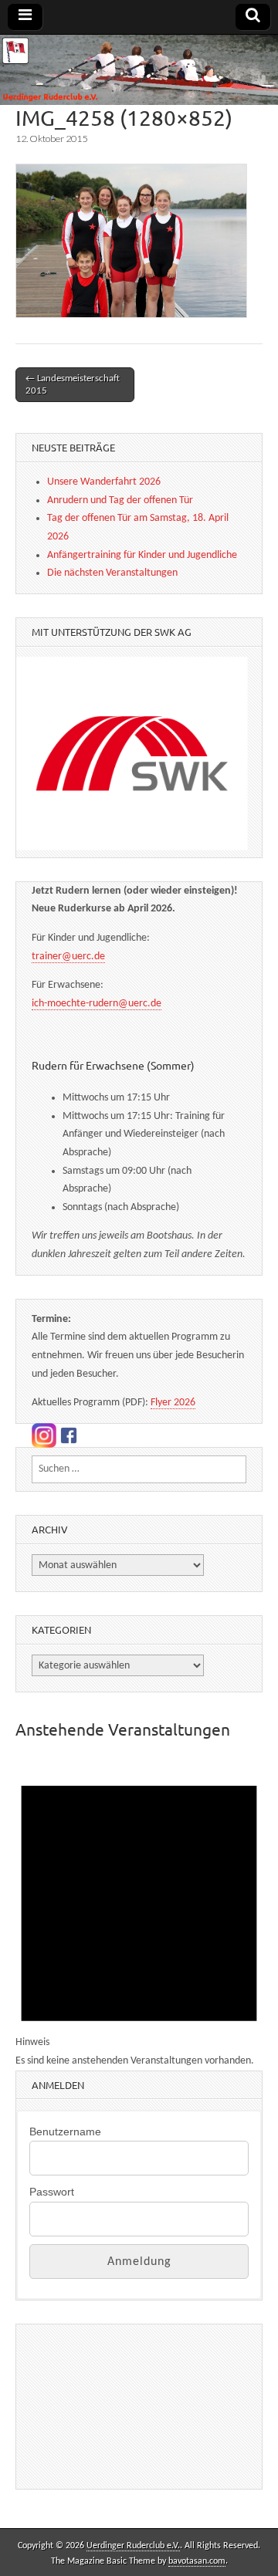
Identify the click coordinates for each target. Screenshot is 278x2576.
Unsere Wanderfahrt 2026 (104, 482)
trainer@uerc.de (68, 957)
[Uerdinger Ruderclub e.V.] (139, 70)
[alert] (139, 1913)
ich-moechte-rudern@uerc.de (97, 1004)
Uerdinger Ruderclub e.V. (133, 2546)
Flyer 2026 (173, 1403)
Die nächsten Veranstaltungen (112, 573)
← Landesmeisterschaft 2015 (73, 385)
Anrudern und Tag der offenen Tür (120, 500)
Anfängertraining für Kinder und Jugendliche (142, 555)
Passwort (52, 2192)
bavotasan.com (197, 2561)
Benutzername (65, 2131)
